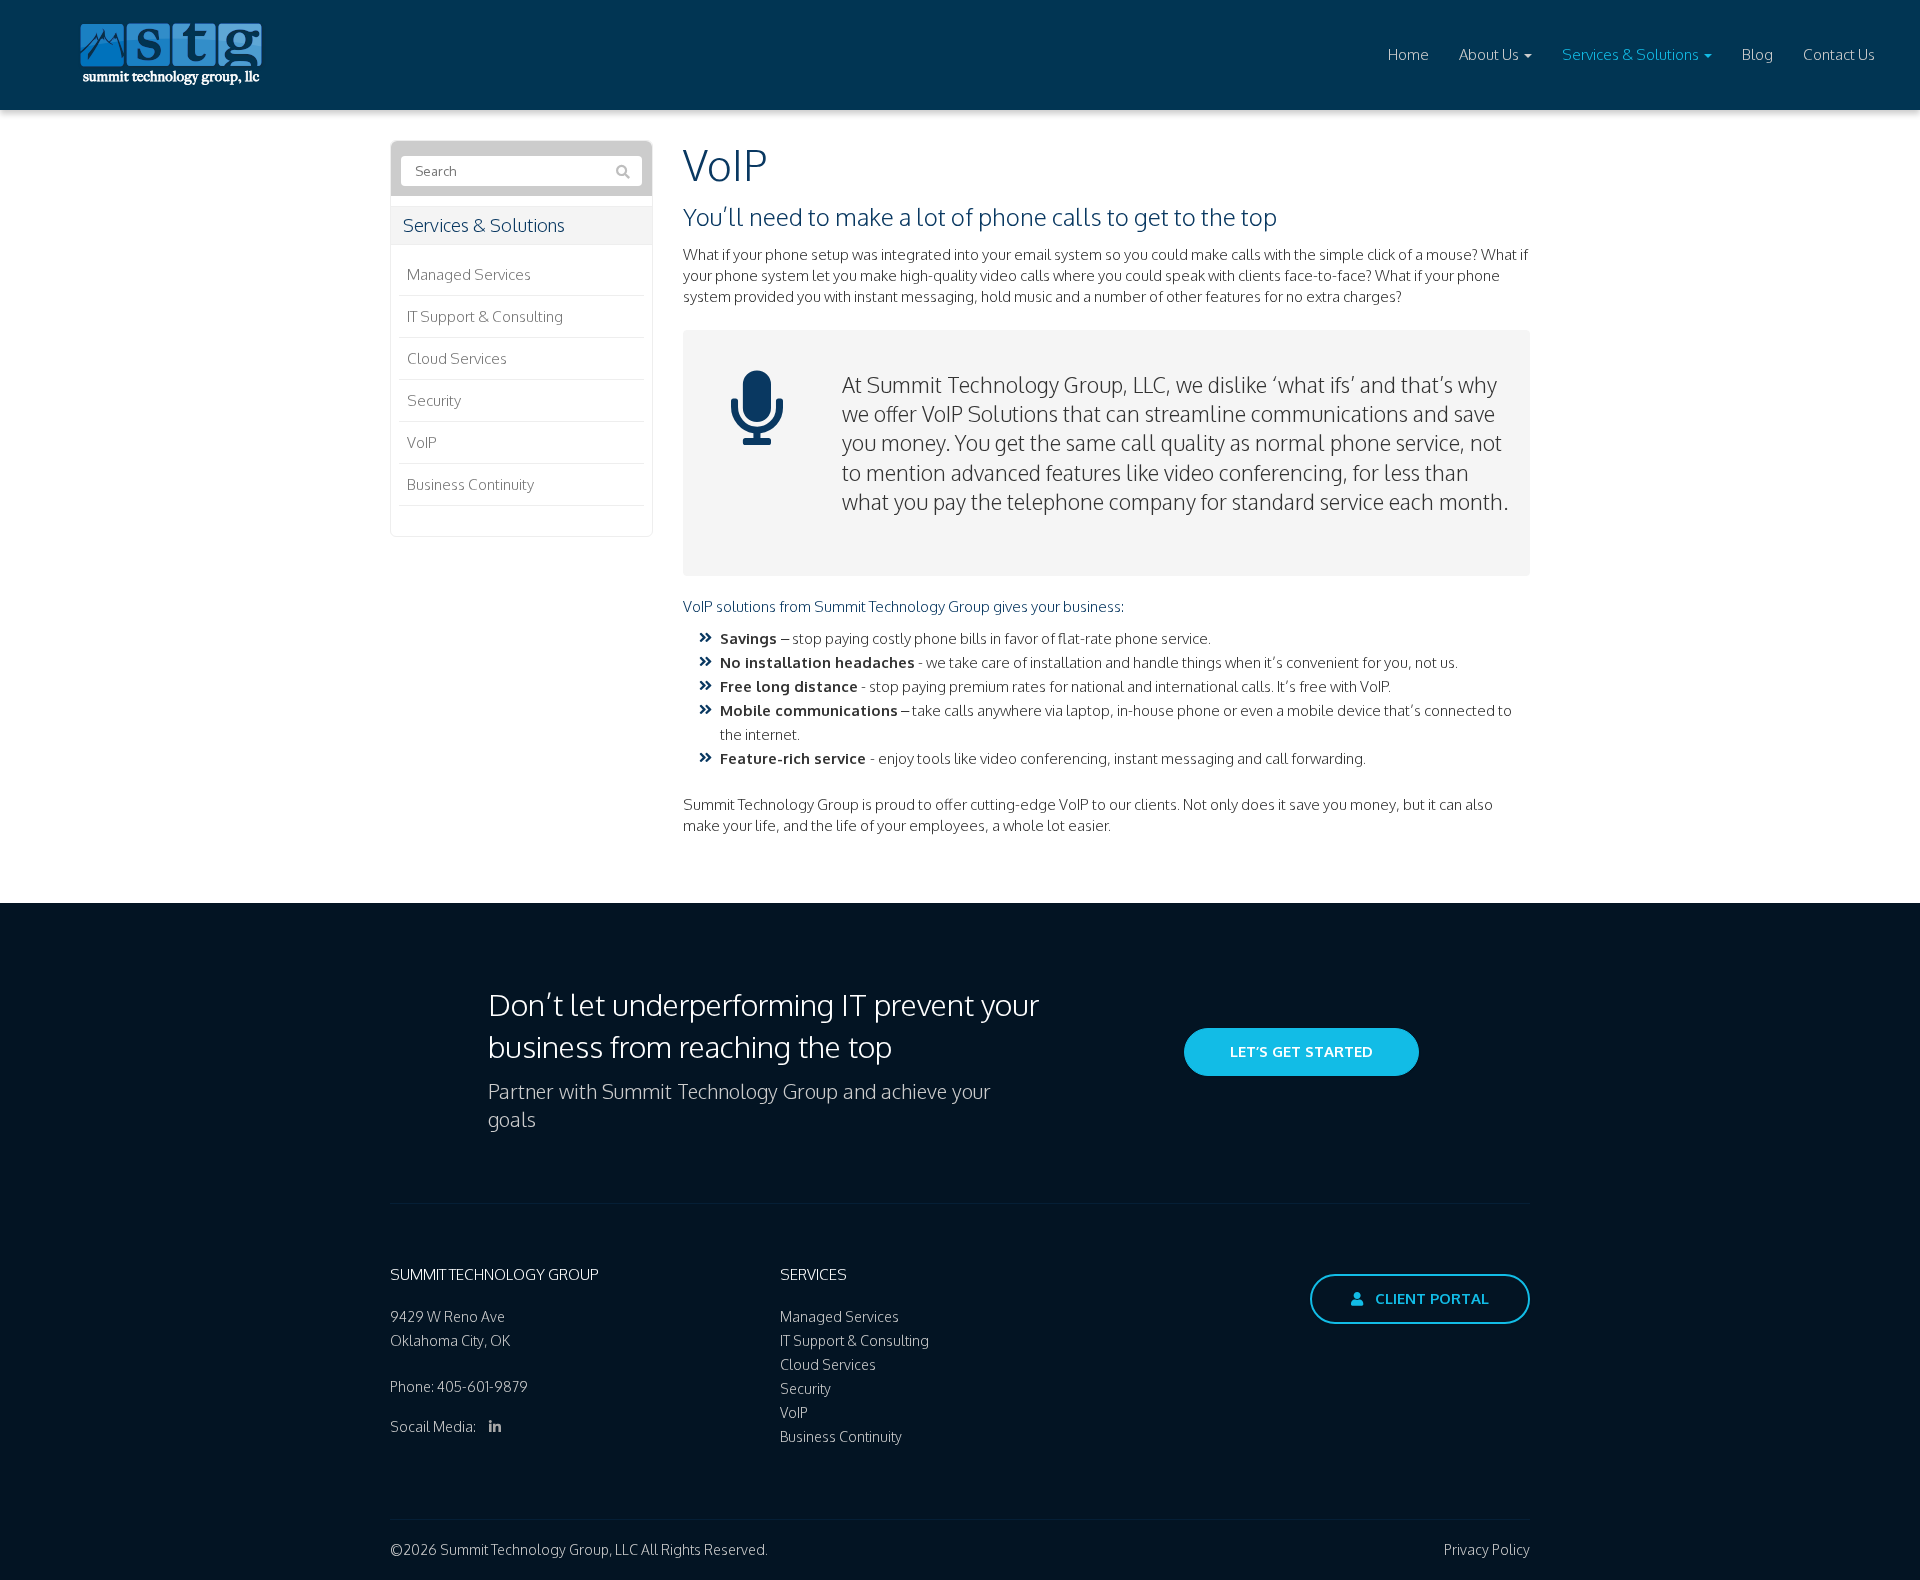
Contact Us (1839, 54)
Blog (1757, 54)
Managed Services (469, 274)
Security (434, 400)
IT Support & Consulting (485, 316)
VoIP (422, 442)
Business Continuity (470, 484)
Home (1408, 54)
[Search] (623, 172)
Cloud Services (457, 358)
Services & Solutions (1632, 54)
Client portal (1430, 1298)
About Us (1490, 54)
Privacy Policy (1487, 1549)
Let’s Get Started (1301, 1051)
